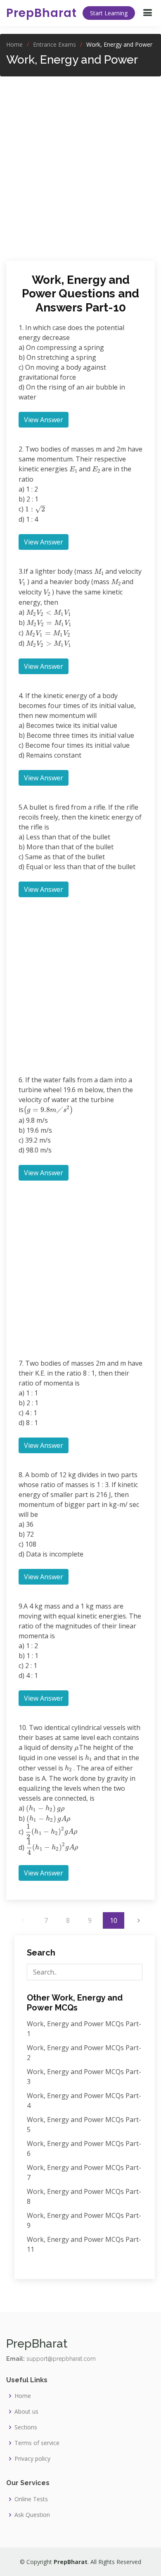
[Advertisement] (80, 164)
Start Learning (109, 13)
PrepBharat (41, 13)
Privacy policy (32, 2459)
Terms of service (37, 2443)
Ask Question (32, 2515)
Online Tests (31, 2499)
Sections (26, 2427)
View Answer (44, 420)
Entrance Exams (54, 44)
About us (26, 2412)
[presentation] (73, 469)
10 (114, 1920)
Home (14, 44)
